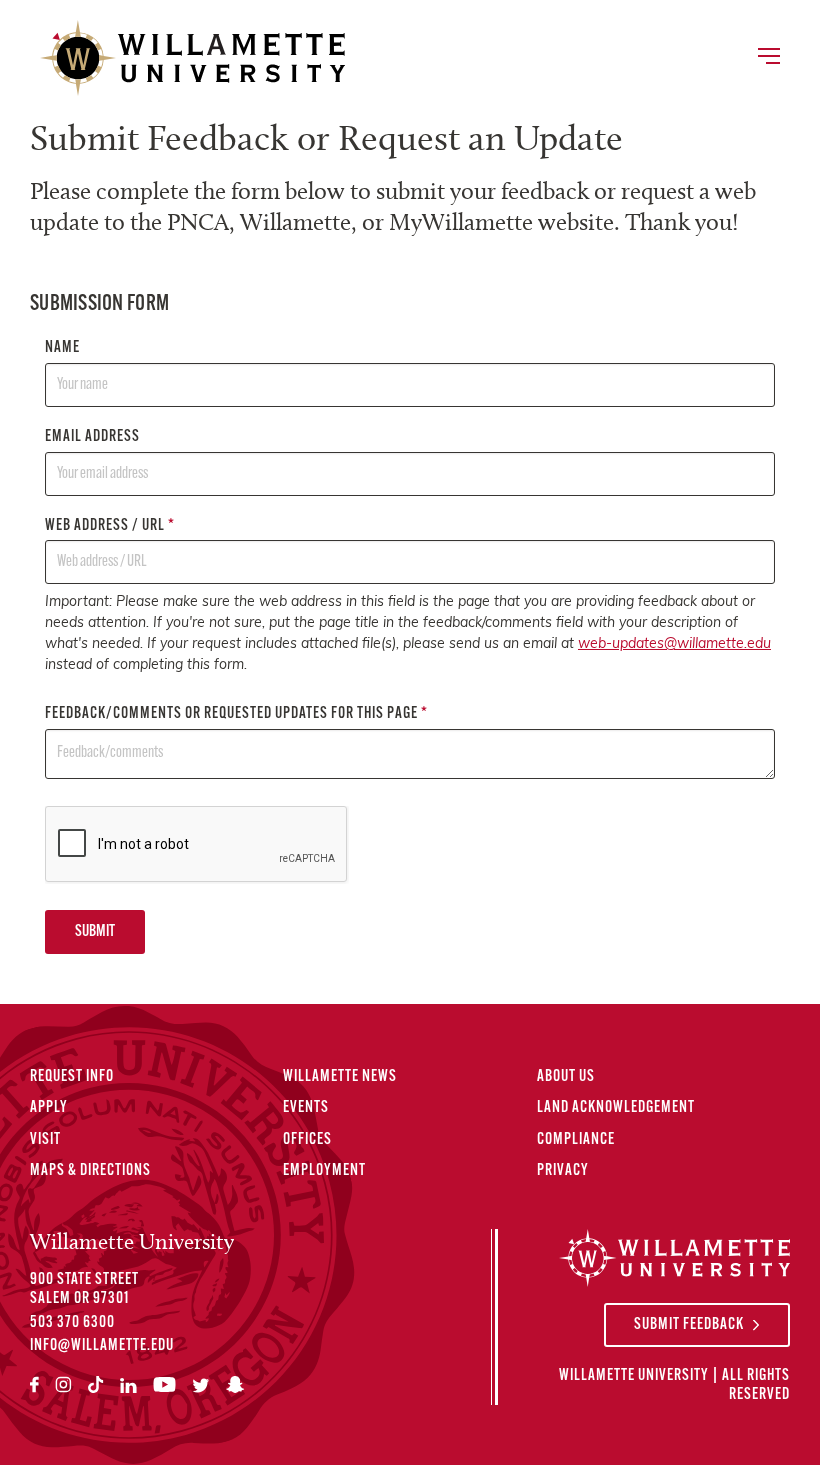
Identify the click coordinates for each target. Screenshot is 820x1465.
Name (62, 348)
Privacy (563, 1171)
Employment (324, 1171)
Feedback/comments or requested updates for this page (236, 714)
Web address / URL (110, 526)
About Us (566, 1077)
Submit (95, 932)
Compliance (576, 1140)
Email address (92, 437)
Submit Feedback (689, 1325)
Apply (49, 1108)
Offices (307, 1140)
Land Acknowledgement (616, 1108)
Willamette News (340, 1077)
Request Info (72, 1077)
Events (306, 1108)
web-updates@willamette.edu (674, 644)
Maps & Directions (90, 1171)
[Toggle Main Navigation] (768, 58)
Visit (45, 1140)
